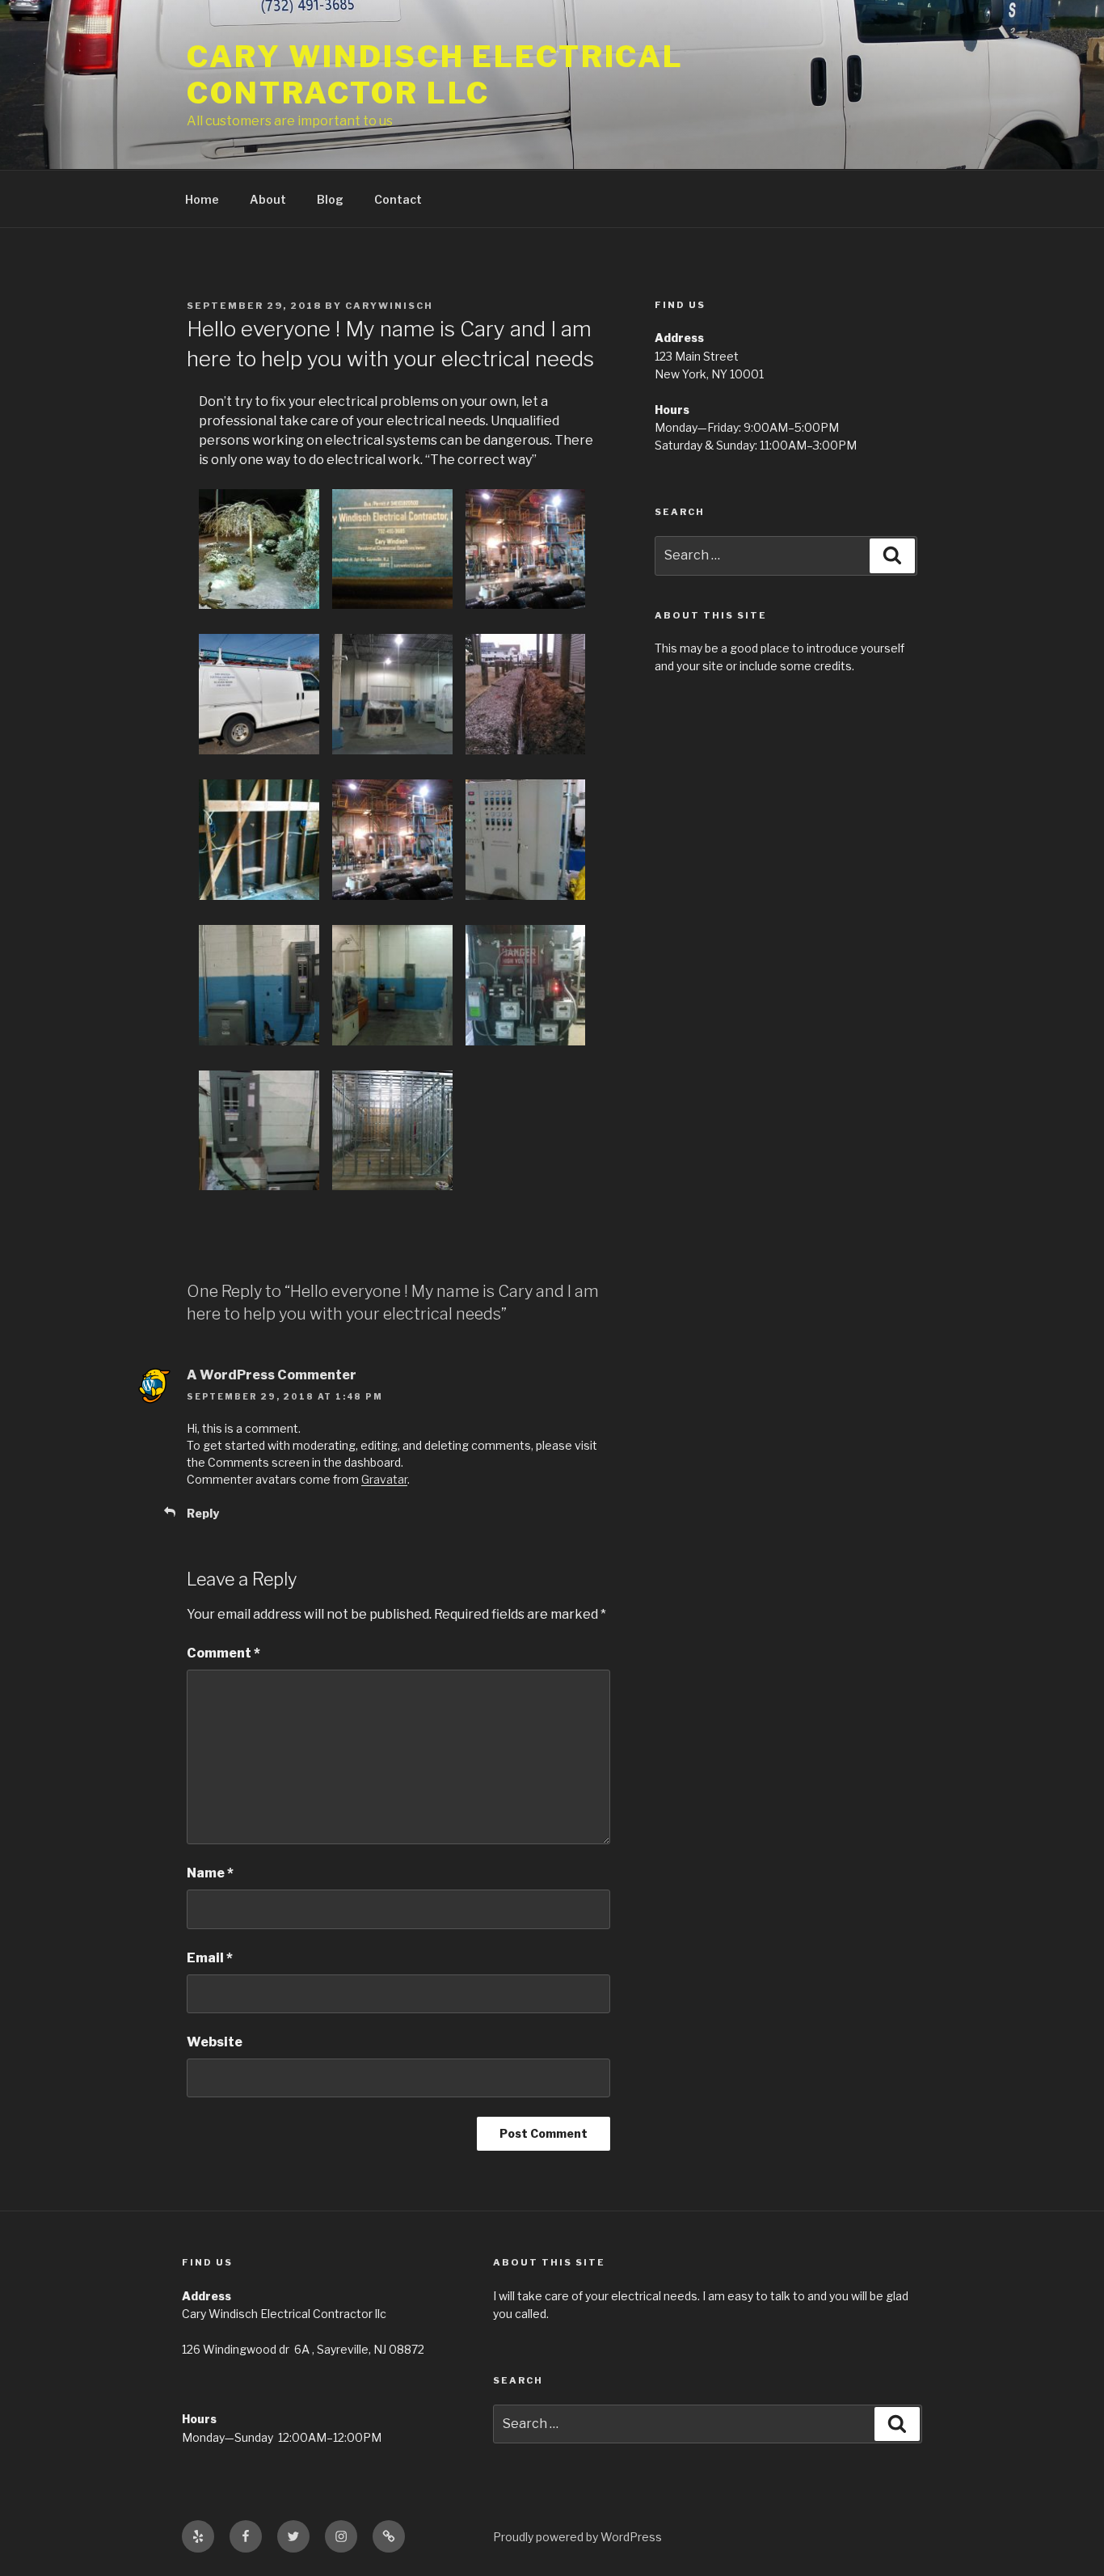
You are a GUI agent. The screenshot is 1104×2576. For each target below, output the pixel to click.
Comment (223, 1653)
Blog (330, 199)
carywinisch (389, 306)
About (268, 199)
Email (210, 1958)
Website (215, 2042)
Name (210, 1873)
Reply (203, 1513)
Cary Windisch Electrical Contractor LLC (435, 75)
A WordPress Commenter (272, 1375)
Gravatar (384, 1479)
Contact (398, 199)
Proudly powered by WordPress (577, 2537)
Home (202, 199)
